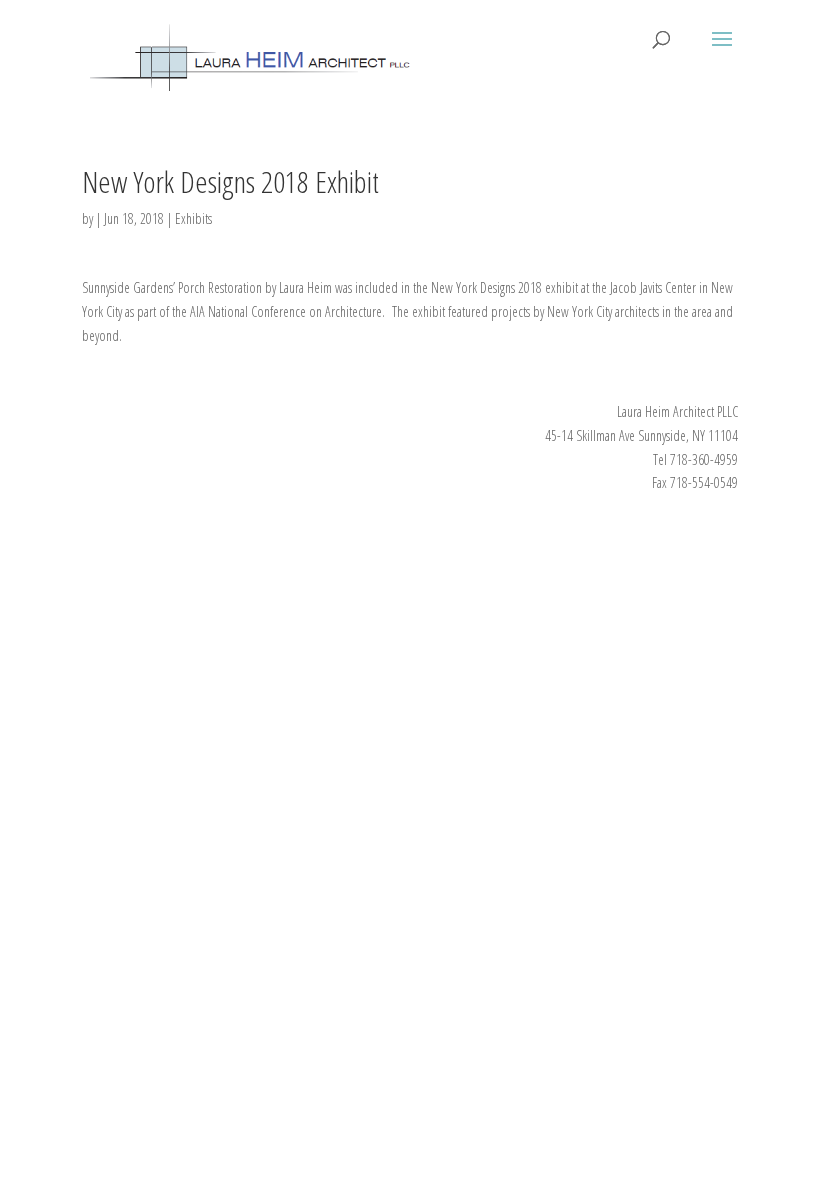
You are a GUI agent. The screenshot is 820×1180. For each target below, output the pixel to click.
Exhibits (193, 218)
